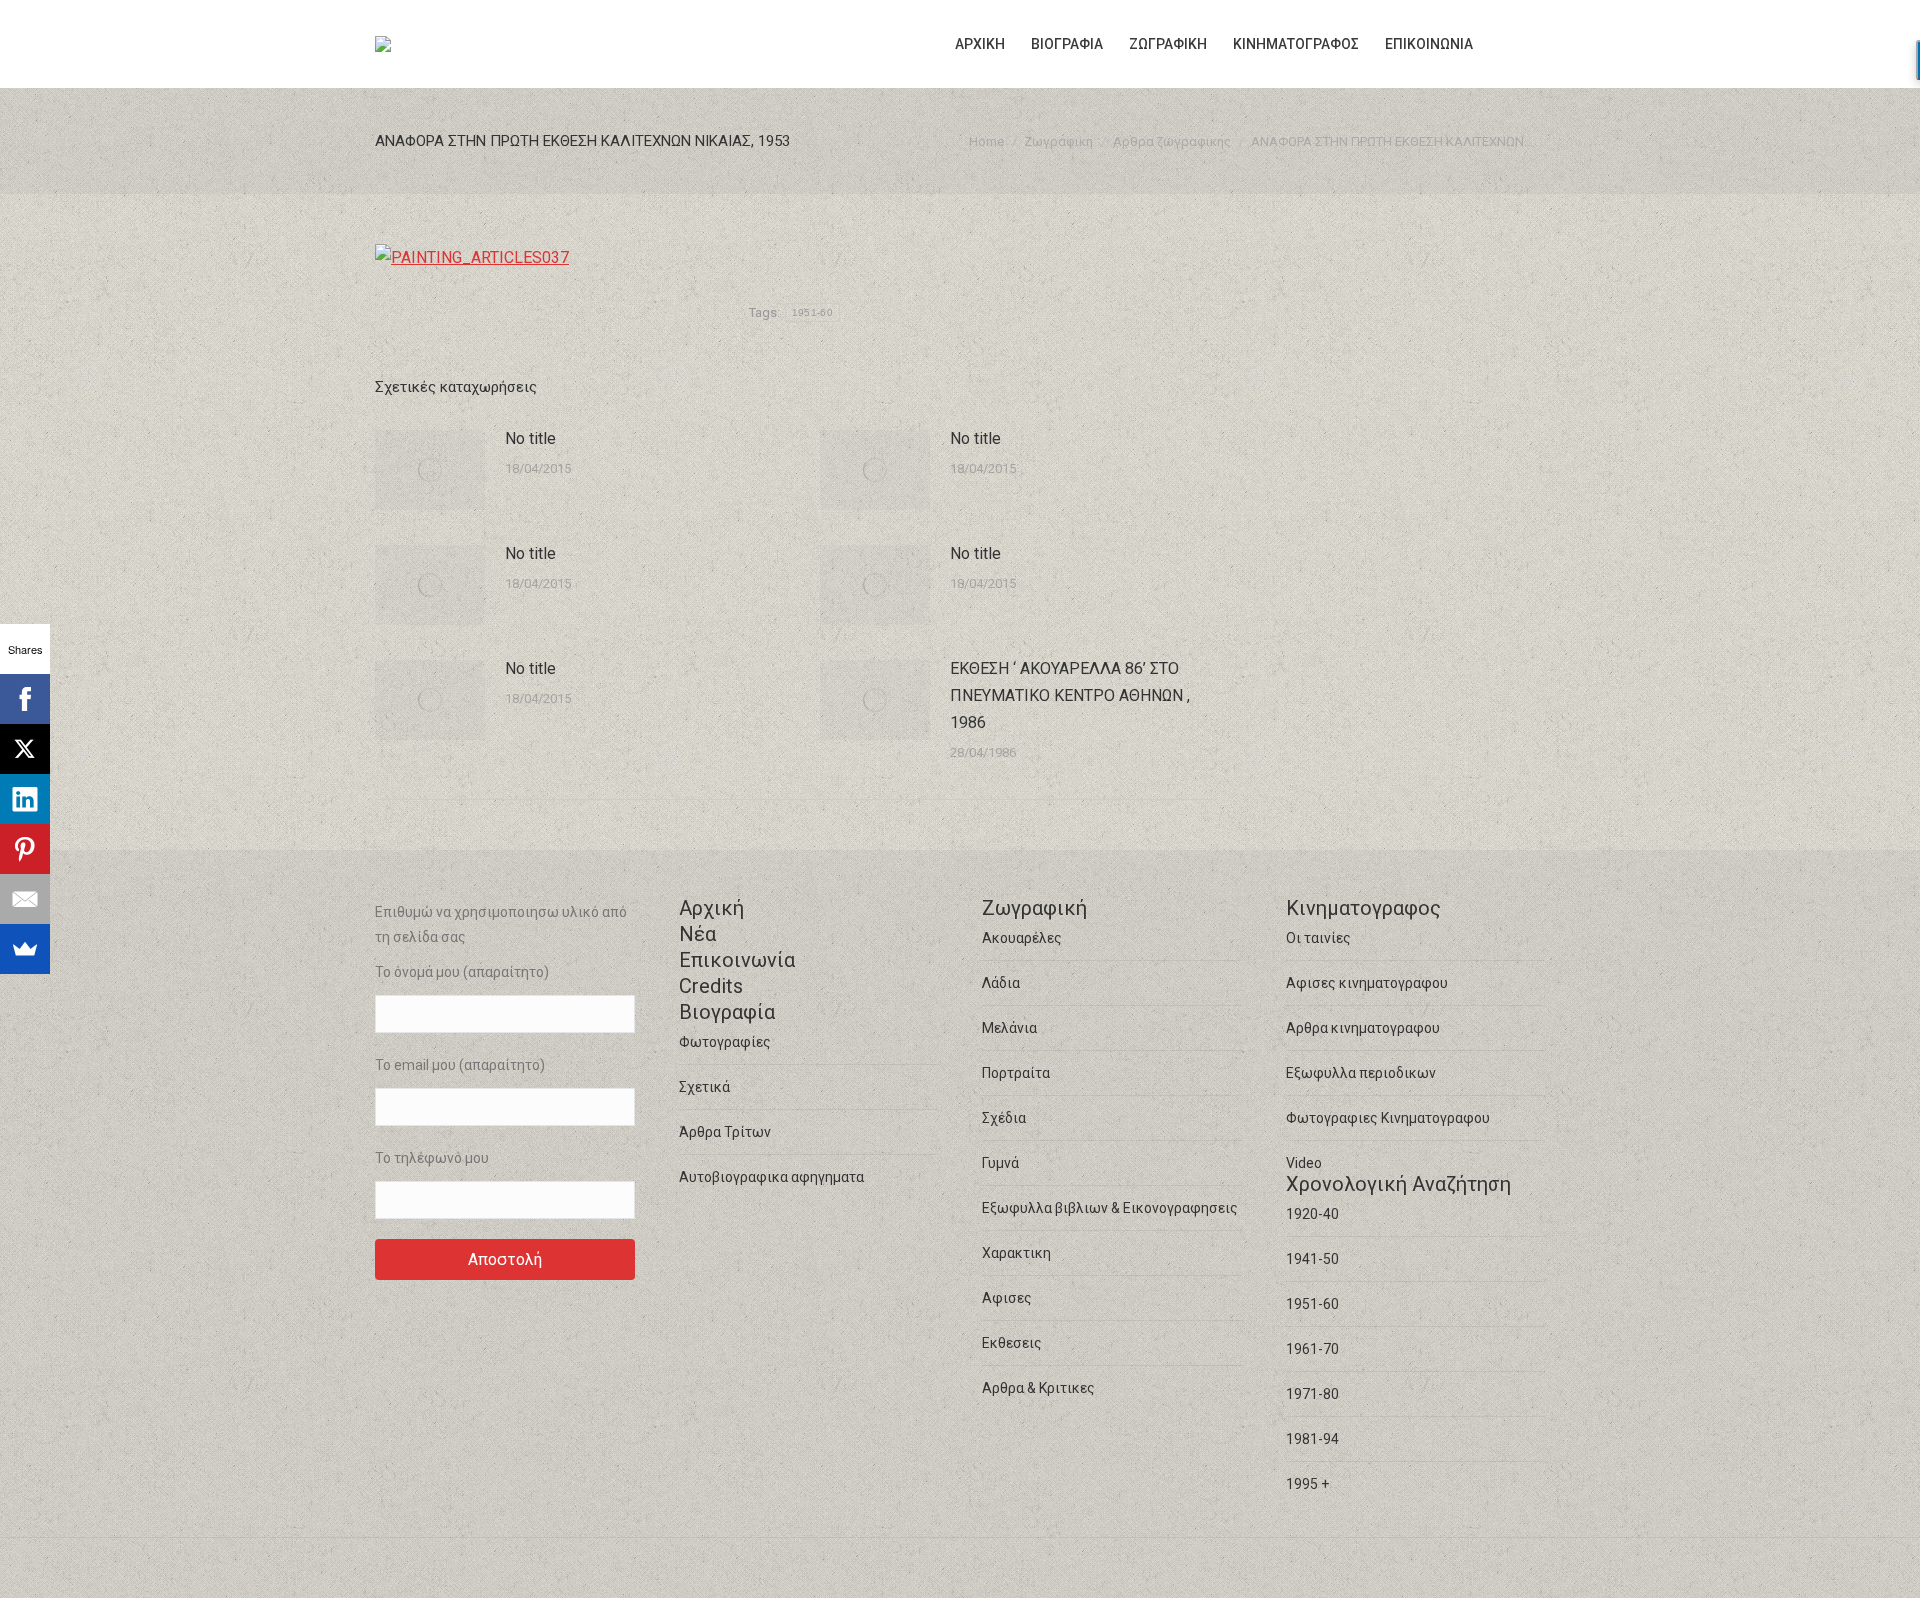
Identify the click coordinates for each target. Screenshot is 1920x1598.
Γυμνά (1000, 1163)
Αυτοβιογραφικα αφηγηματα (771, 1177)
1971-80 (1312, 1394)
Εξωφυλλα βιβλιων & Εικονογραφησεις (1110, 1208)
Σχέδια (1004, 1118)
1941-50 (1312, 1259)
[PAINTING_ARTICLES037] (472, 257)
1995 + (1307, 1484)
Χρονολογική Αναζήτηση (1398, 1184)
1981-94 (1312, 1439)
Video (1304, 1163)
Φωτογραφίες (725, 1042)
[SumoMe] (25, 949)
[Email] (25, 899)
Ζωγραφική (1034, 908)
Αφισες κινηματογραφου (1367, 983)
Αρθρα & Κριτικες (1038, 1388)
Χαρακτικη (1016, 1253)
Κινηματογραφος (1363, 908)
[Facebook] (25, 699)
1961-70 (1312, 1349)
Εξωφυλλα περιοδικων (1361, 1073)
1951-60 (812, 312)
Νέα (697, 934)
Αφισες (1007, 1298)
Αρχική (711, 908)
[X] (25, 749)
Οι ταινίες (1318, 938)
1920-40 (1312, 1214)
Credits (711, 986)
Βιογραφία (727, 1012)
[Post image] (430, 470)
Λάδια (1001, 983)
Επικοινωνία (737, 960)
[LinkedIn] (25, 799)
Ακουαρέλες (1022, 938)
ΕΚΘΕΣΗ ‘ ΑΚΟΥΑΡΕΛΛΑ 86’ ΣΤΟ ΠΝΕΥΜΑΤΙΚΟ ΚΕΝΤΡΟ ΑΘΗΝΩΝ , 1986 (1070, 695)
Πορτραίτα (1016, 1073)
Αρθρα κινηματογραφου (1363, 1028)
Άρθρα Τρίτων (725, 1132)
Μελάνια (1009, 1028)
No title (530, 438)
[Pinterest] (25, 849)
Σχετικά (704, 1087)
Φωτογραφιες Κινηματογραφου (1388, 1118)
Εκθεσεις (1012, 1343)
